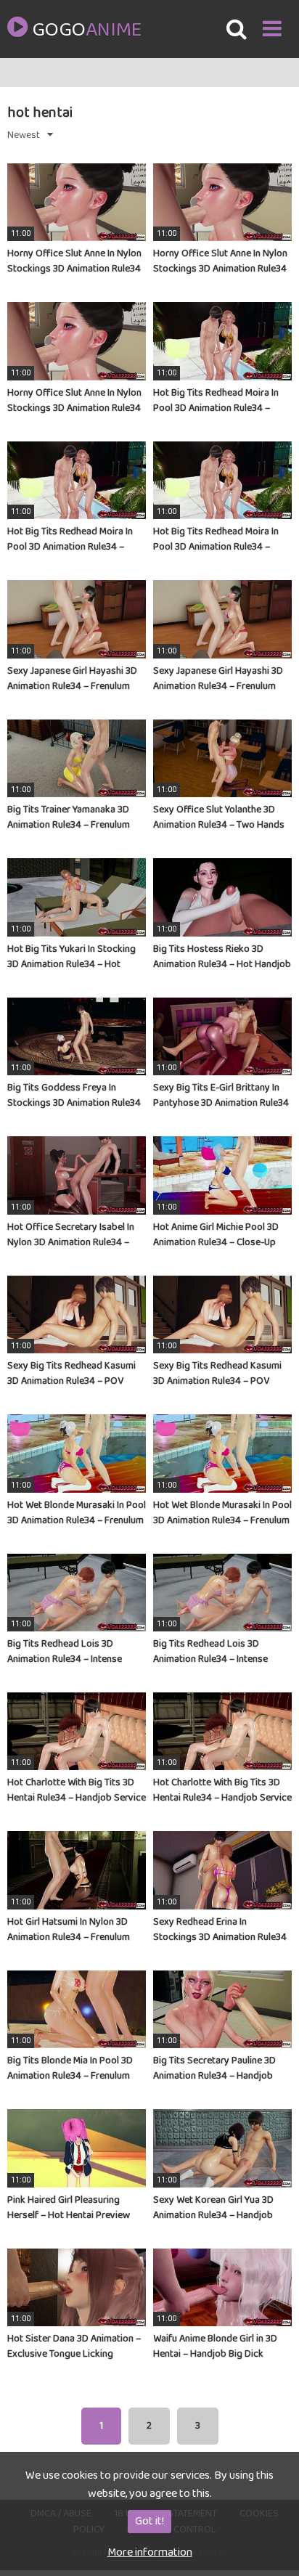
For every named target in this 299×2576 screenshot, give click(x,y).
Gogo (86, 30)
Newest (24, 135)
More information (150, 2552)
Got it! (149, 2521)
